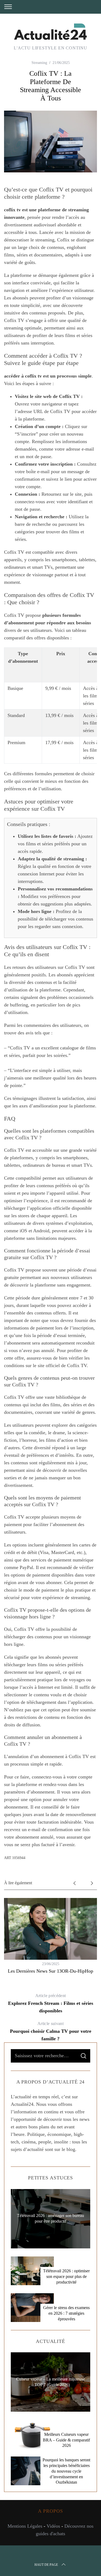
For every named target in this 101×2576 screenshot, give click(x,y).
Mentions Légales (25, 2526)
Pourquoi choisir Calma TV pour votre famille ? (51, 2031)
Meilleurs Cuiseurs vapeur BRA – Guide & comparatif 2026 (66, 2440)
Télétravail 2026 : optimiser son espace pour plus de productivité (66, 2276)
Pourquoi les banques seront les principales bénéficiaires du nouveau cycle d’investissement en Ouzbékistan (66, 2471)
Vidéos (53, 2526)
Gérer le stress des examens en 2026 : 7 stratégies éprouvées (66, 2313)
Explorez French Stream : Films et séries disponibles (51, 2003)
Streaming (39, 63)
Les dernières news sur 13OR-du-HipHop (50, 1971)
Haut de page (46, 2565)
